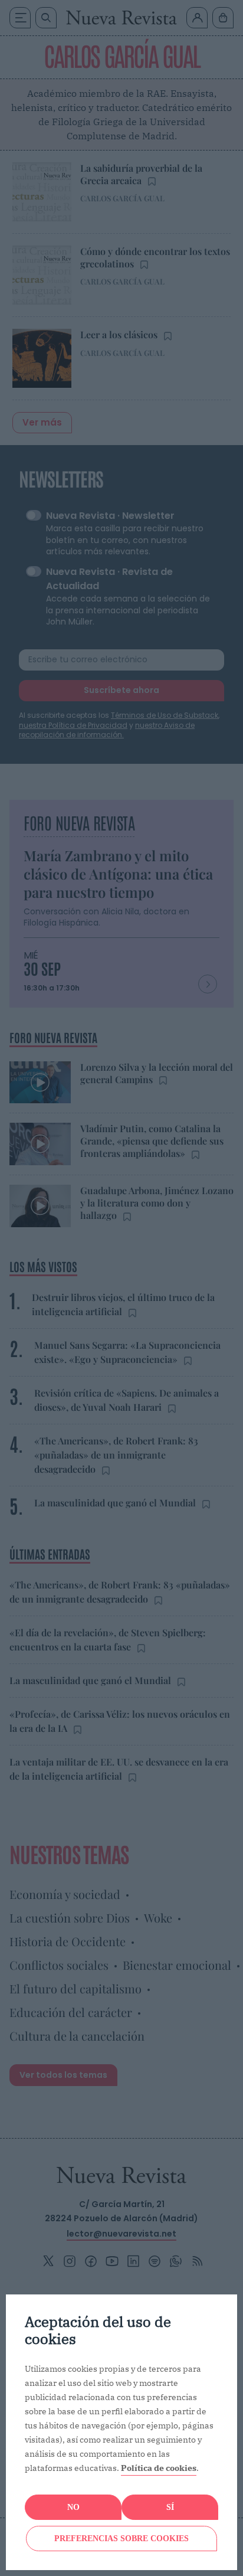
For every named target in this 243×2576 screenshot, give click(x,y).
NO (73, 2507)
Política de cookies (159, 2468)
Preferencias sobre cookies (121, 2539)
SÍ (170, 2507)
